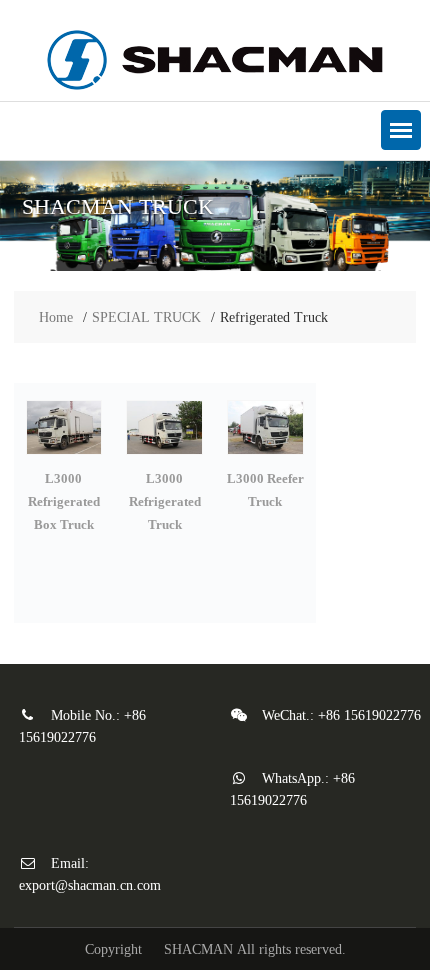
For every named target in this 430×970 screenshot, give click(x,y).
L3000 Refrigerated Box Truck (64, 501)
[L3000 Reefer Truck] (265, 455)
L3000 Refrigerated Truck (165, 501)
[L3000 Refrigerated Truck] (164, 455)
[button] (401, 130)
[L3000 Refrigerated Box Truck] (64, 455)
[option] (215, 216)
